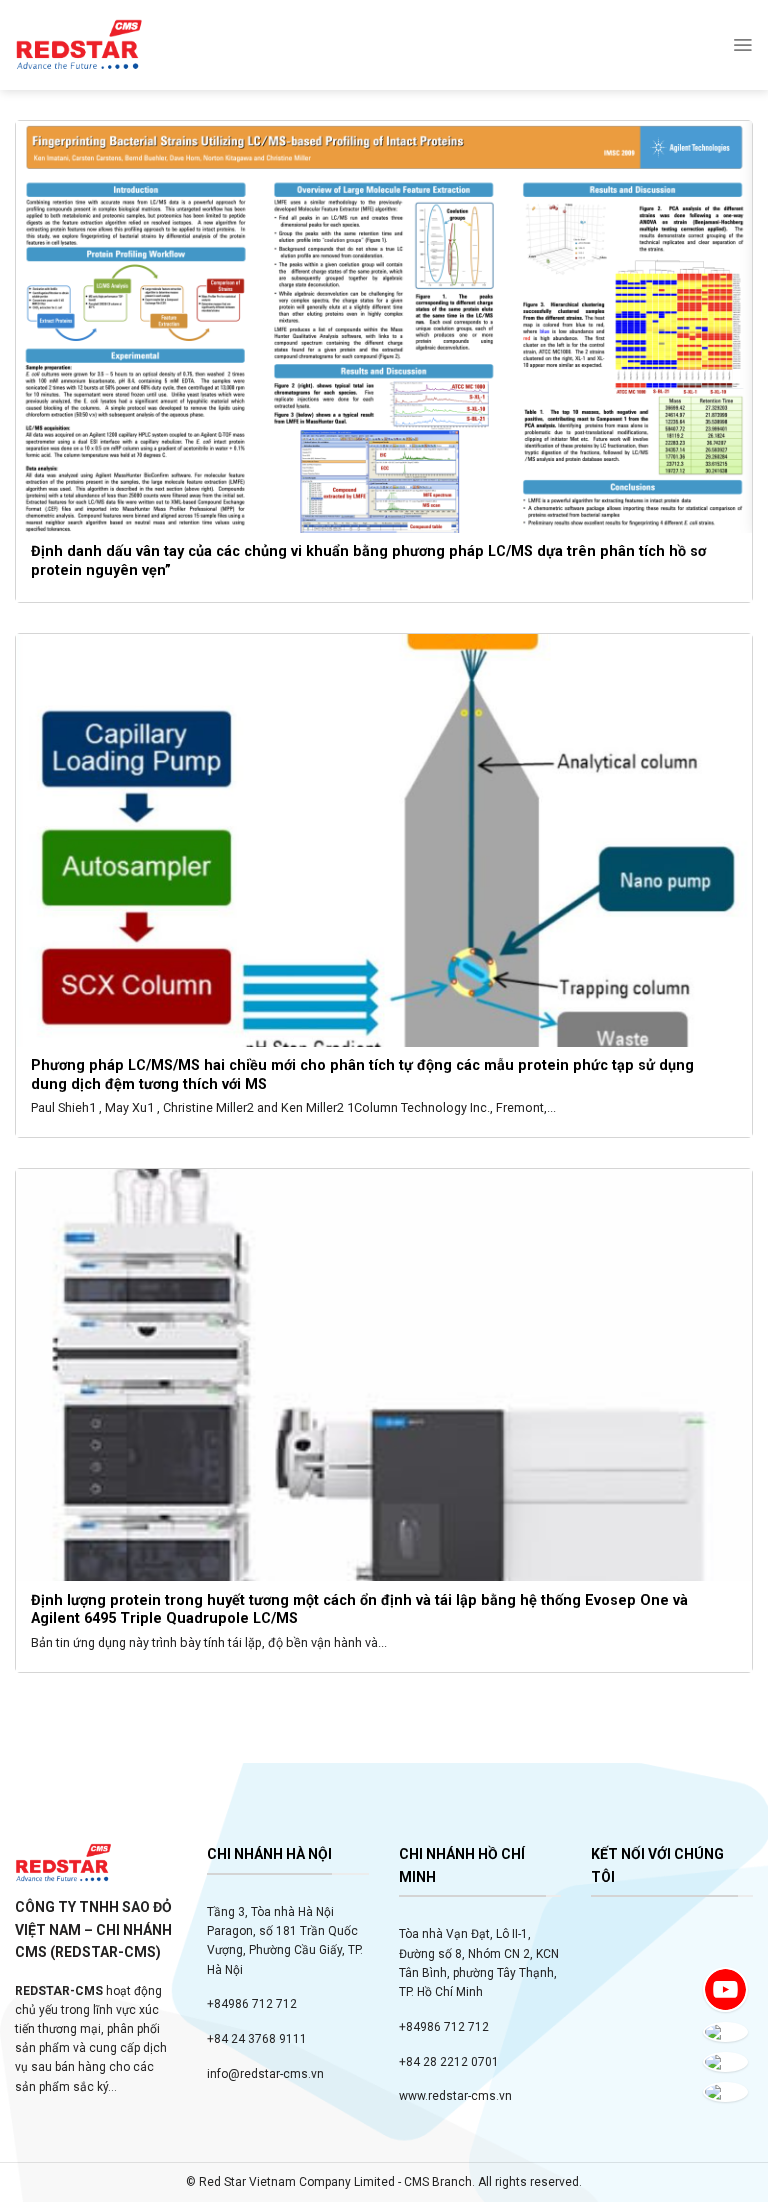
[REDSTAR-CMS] (79, 45)
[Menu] (742, 45)
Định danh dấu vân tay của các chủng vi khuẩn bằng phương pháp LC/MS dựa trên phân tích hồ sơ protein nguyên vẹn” (370, 561)
